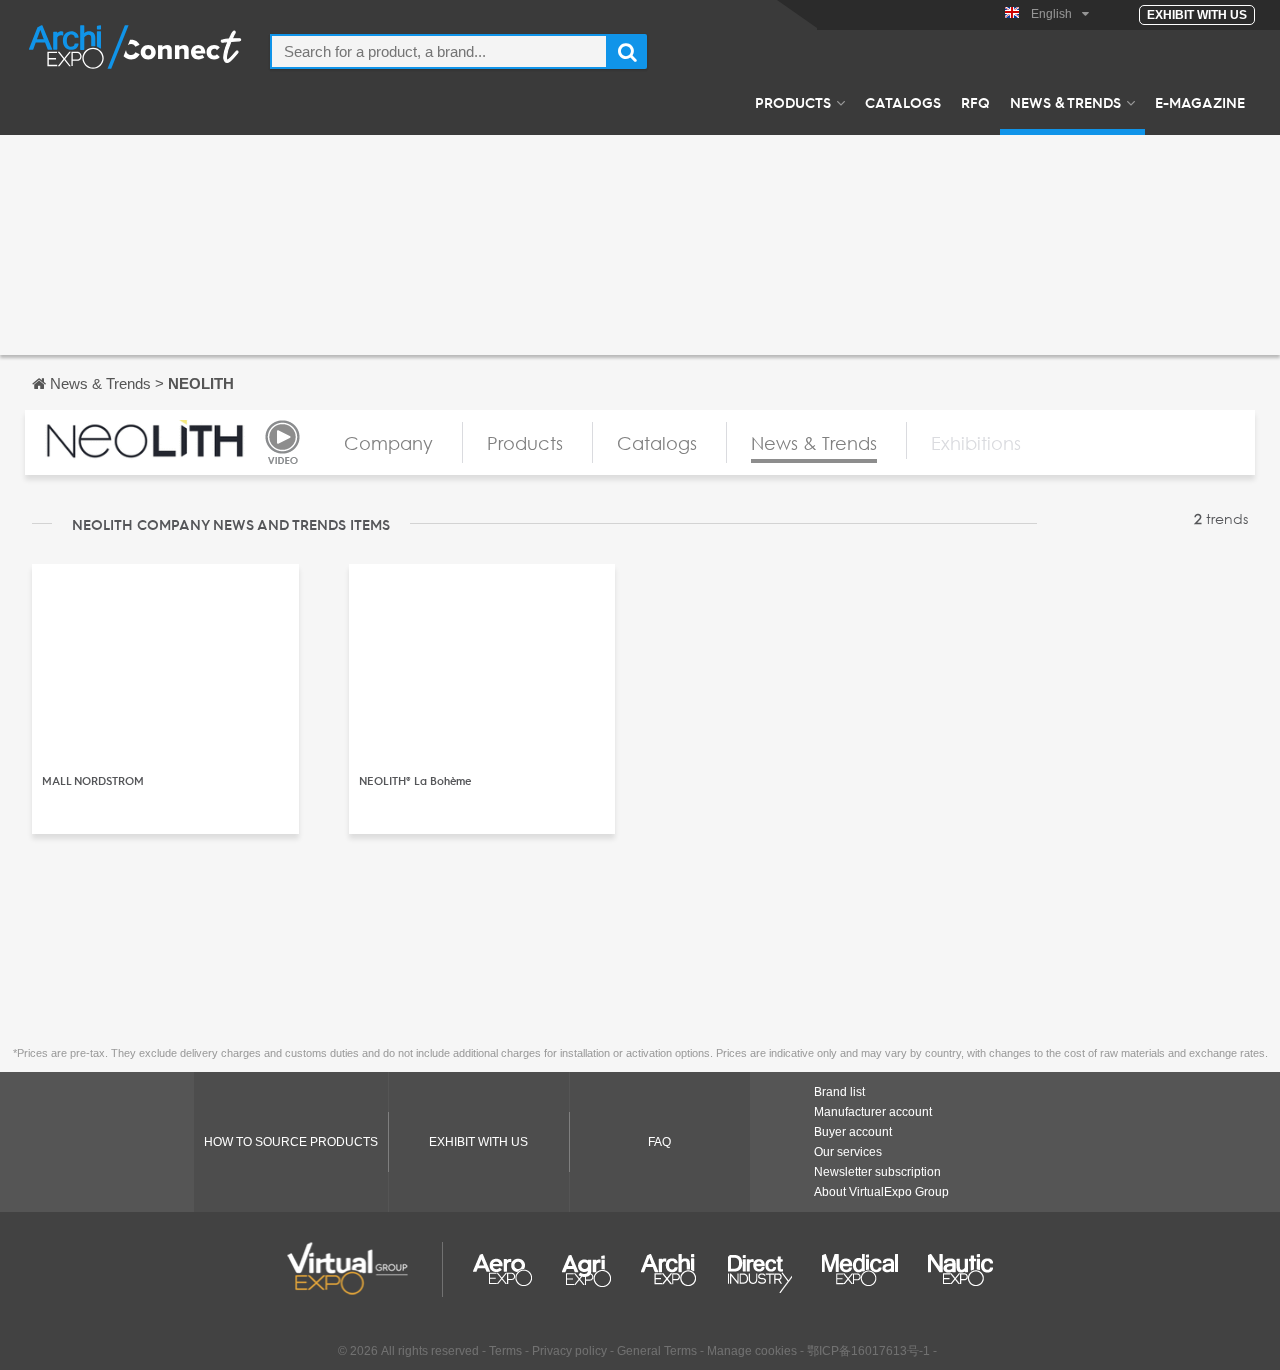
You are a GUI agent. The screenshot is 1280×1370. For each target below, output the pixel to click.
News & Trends (1065, 102)
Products (793, 102)
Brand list (839, 1092)
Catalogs (903, 102)
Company (388, 443)
